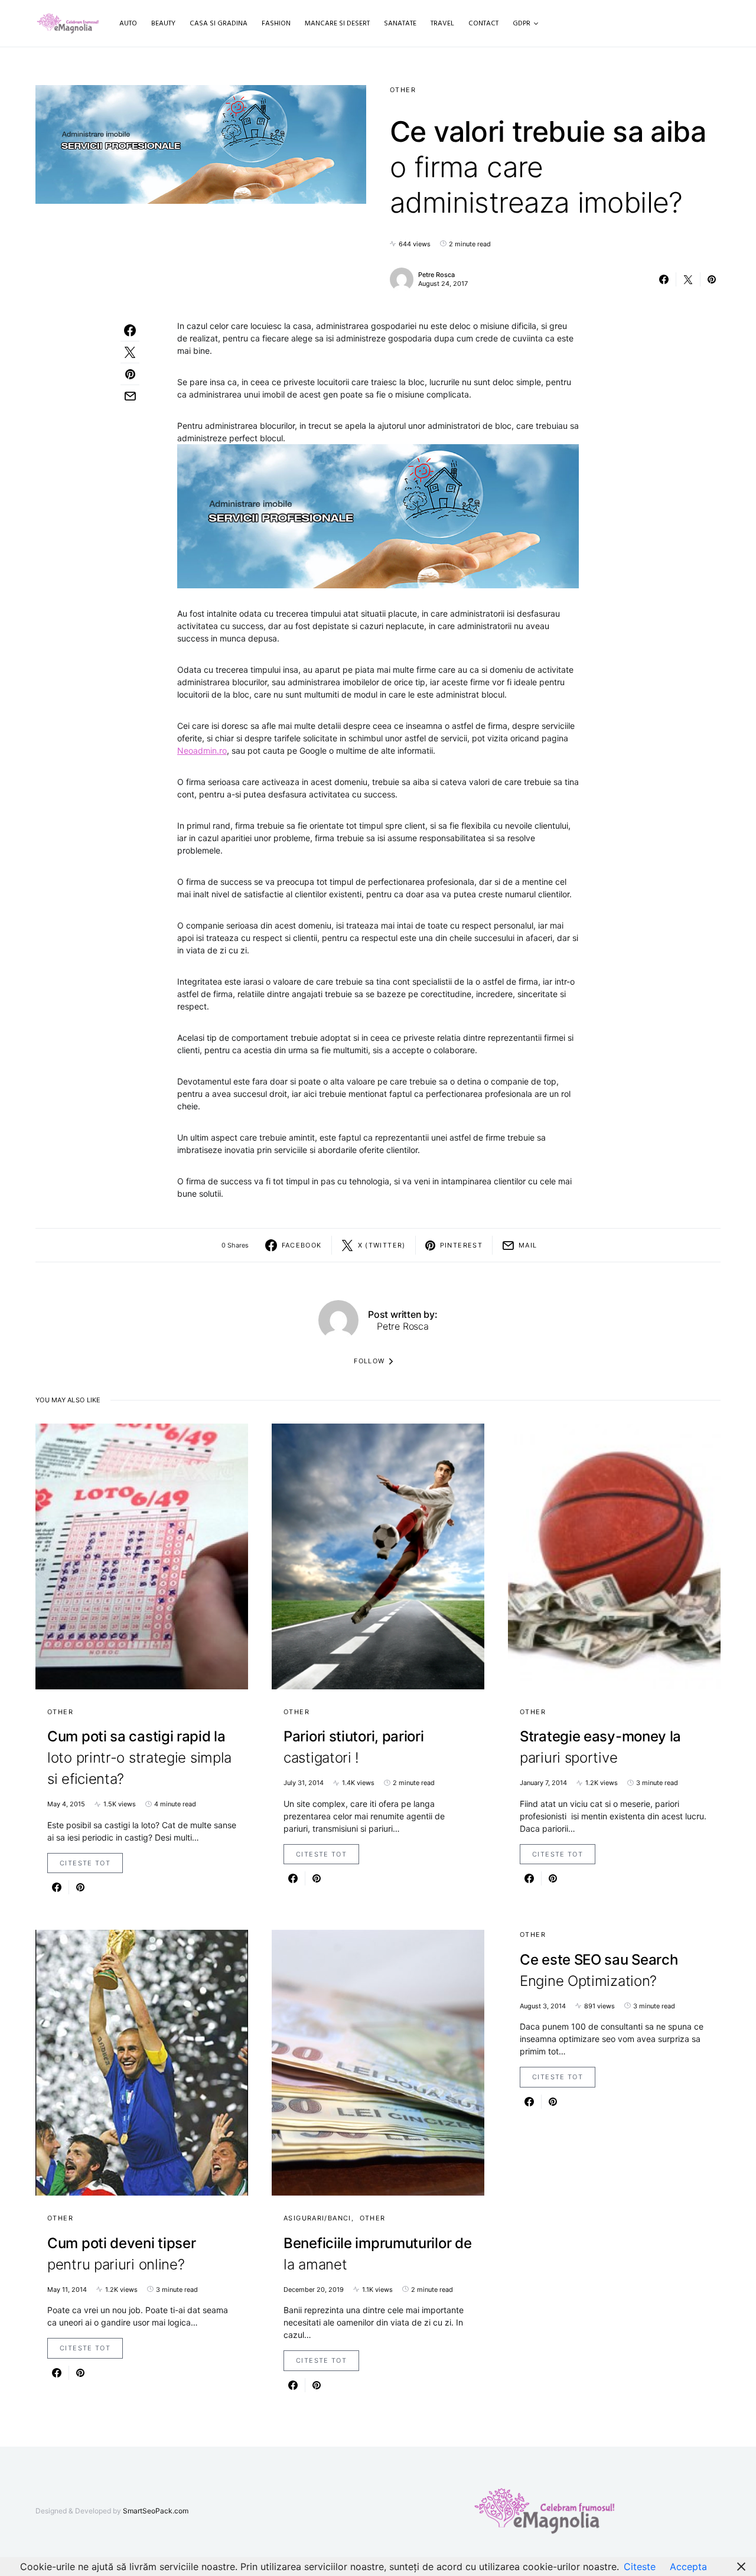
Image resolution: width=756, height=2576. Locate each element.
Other (403, 90)
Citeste (640, 2567)
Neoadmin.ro (202, 750)
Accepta (688, 2567)
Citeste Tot (85, 1863)
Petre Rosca (436, 275)
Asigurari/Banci (317, 2218)
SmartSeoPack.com (156, 2511)
